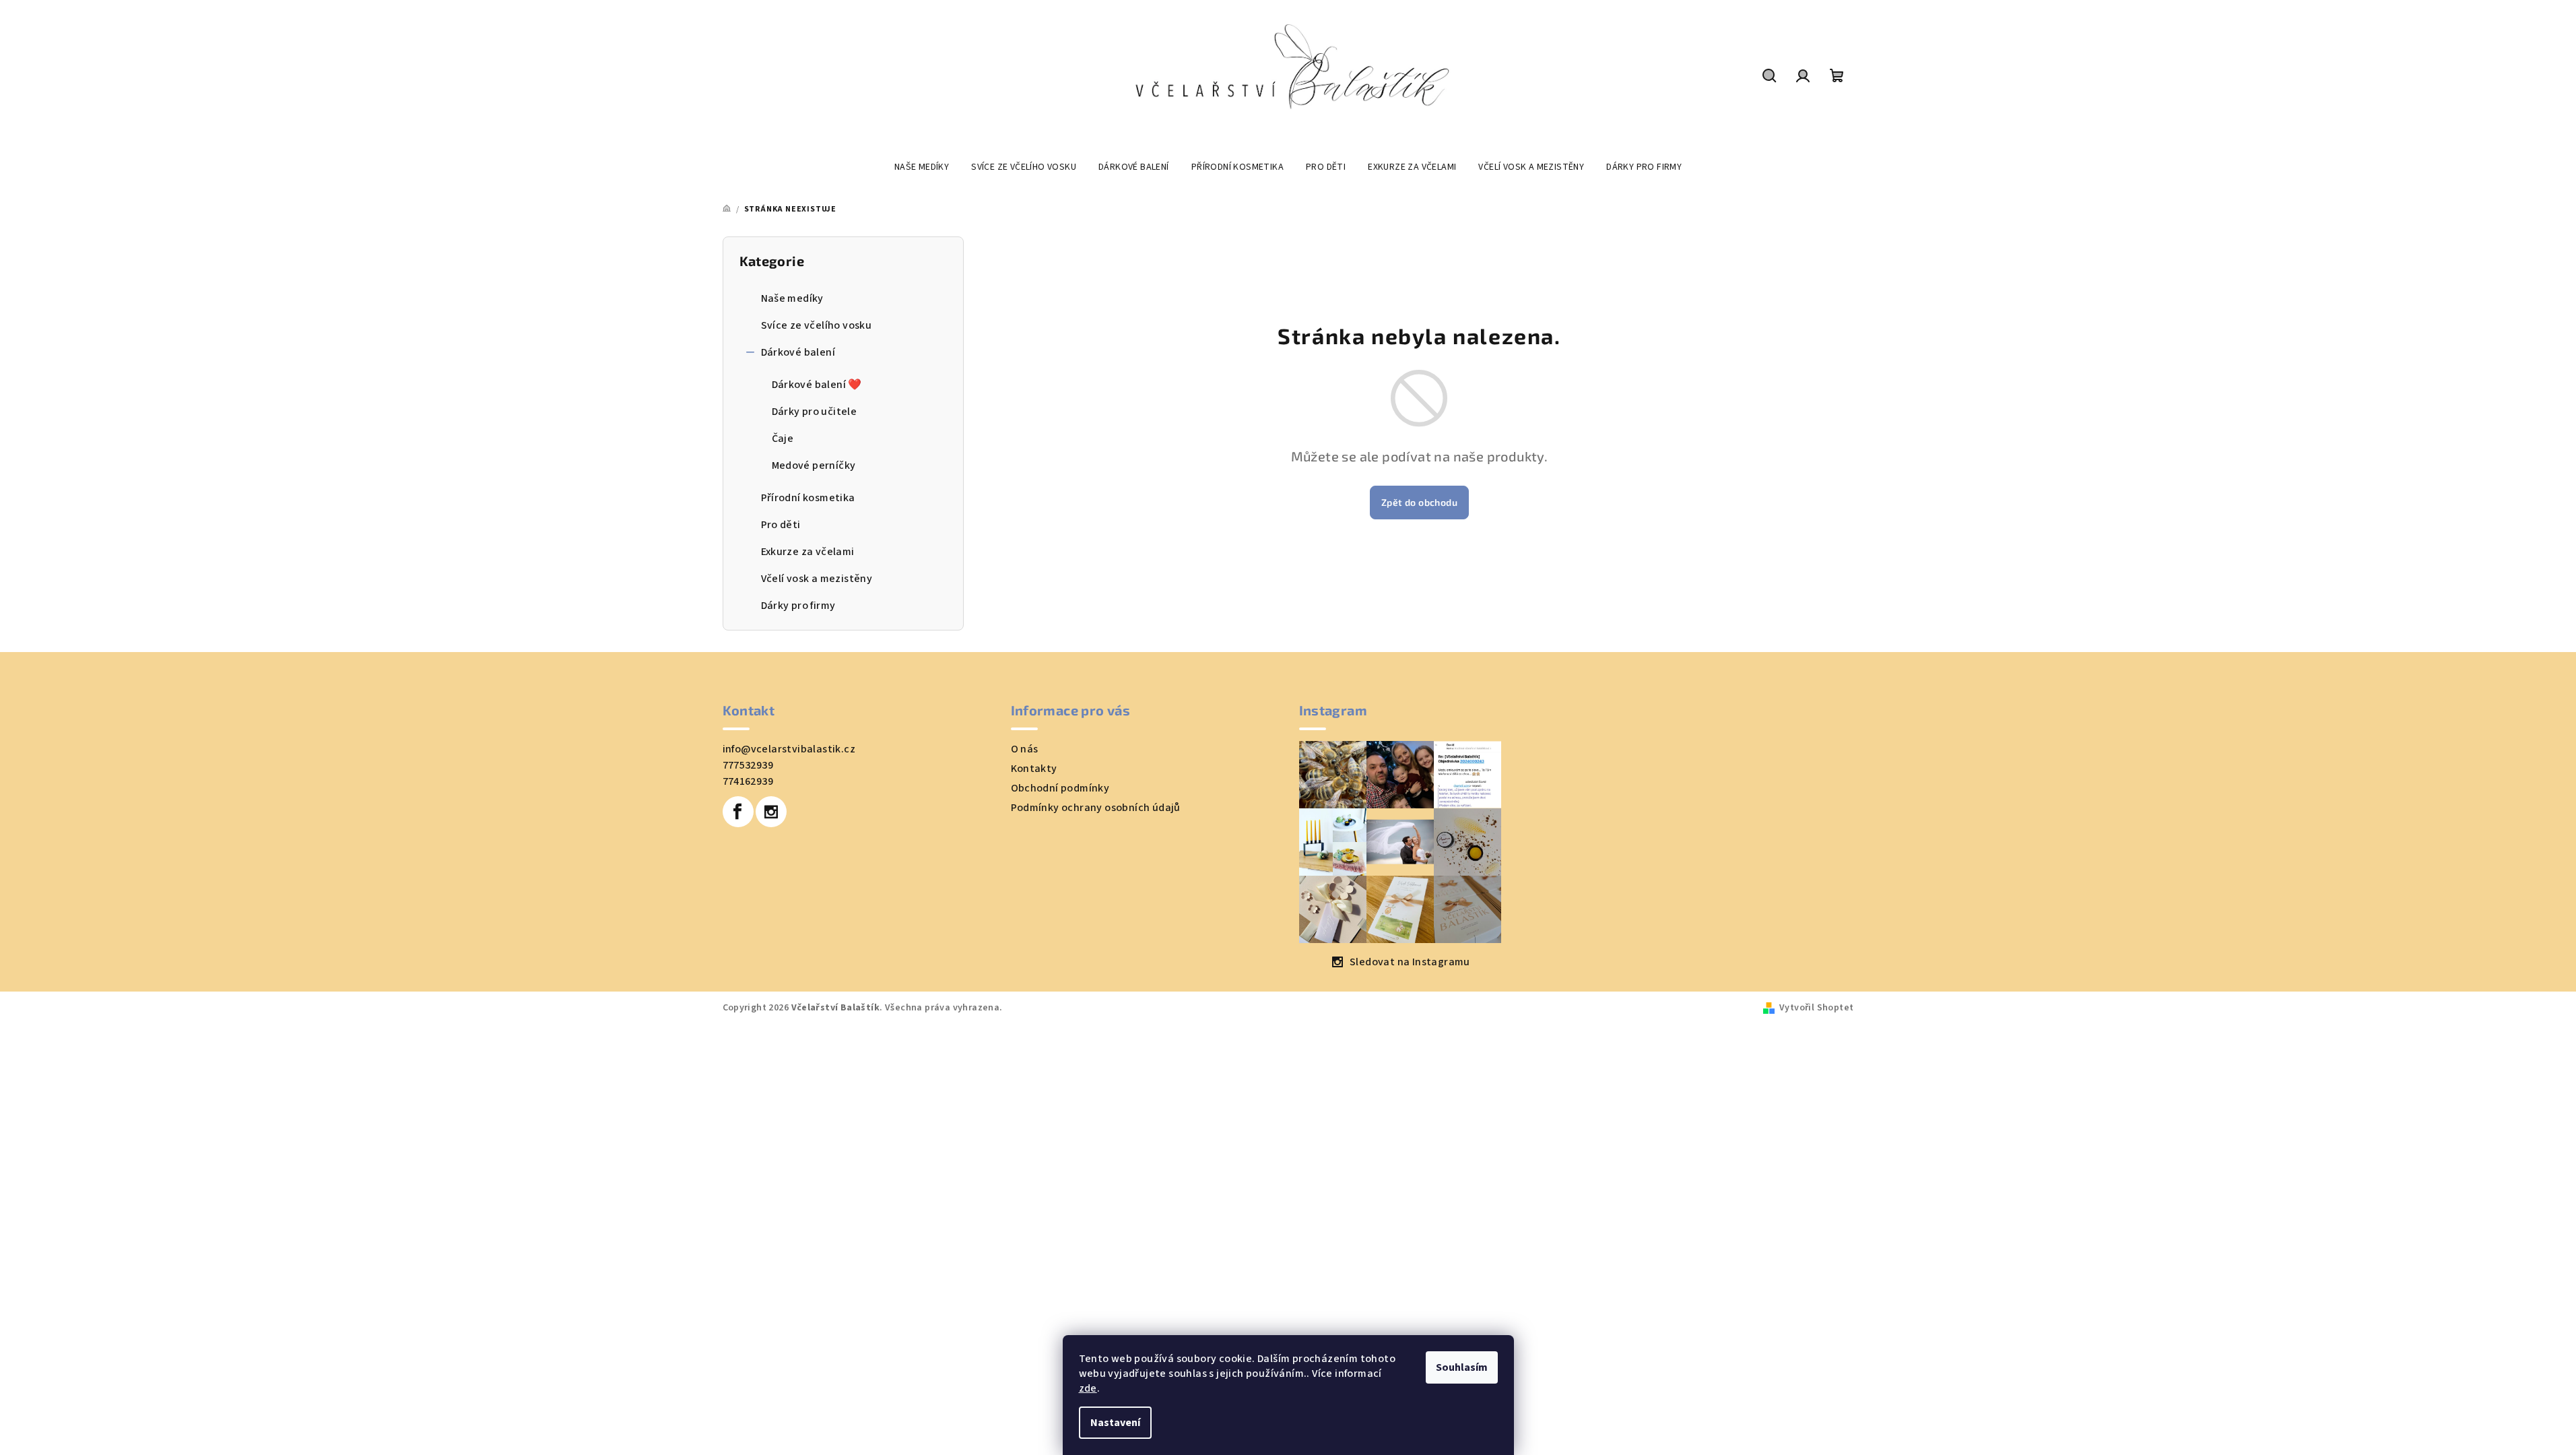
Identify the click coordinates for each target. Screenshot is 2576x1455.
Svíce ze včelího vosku (817, 325)
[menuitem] (922, 167)
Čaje (783, 439)
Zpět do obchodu (1419, 502)
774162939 (748, 781)
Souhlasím (1462, 1367)
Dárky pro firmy (798, 606)
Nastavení (1115, 1423)
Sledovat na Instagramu (1410, 962)
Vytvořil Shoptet (1816, 1008)
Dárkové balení (798, 352)
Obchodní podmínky (1060, 788)
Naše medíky (792, 298)
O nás (1025, 749)
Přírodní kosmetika (808, 498)
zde (1088, 1388)
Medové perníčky (814, 465)
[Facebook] (738, 812)
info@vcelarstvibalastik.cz (789, 749)
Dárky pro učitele (815, 412)
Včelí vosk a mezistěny (817, 579)
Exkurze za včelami (808, 552)
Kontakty (1034, 769)
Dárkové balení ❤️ (817, 385)
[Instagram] (771, 812)
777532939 (748, 765)
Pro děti (781, 525)
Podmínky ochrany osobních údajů (1096, 808)
